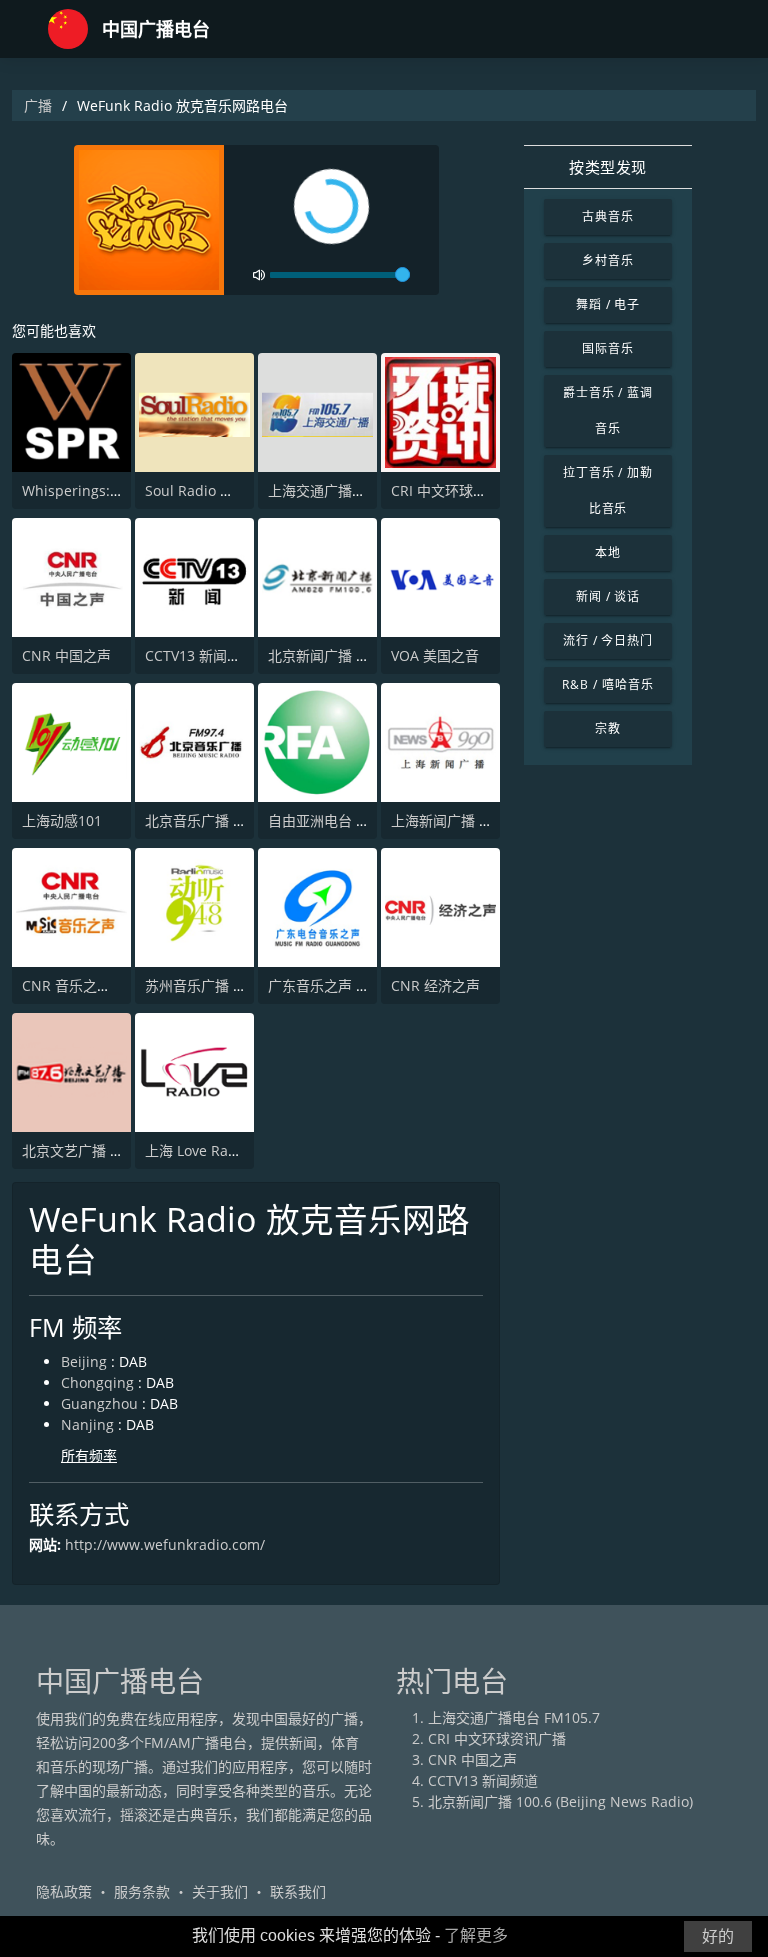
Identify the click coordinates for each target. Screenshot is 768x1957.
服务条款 (142, 1891)
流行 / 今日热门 (608, 640)
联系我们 (298, 1891)
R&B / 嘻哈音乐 (608, 684)
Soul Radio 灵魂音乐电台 (224, 490)
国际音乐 (608, 348)
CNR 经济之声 (435, 985)
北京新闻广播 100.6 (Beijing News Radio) (560, 1801)
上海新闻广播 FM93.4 (459, 820)
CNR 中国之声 (66, 655)
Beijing (84, 1361)
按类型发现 (608, 167)
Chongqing (97, 1382)
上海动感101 (62, 820)
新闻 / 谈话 (608, 596)
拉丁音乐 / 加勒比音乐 (608, 490)
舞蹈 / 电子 (608, 304)
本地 (608, 552)
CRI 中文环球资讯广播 (460, 490)
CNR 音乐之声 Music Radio (109, 985)
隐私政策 (64, 1891)
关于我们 (220, 1891)
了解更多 (476, 1935)
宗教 (608, 728)
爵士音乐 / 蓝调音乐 (608, 410)
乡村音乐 (608, 260)
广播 (38, 105)
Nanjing (87, 1424)
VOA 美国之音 (435, 655)
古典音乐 (608, 216)
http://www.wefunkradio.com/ (165, 1544)
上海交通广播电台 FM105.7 (354, 490)
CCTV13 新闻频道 (200, 655)
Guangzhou (99, 1403)
